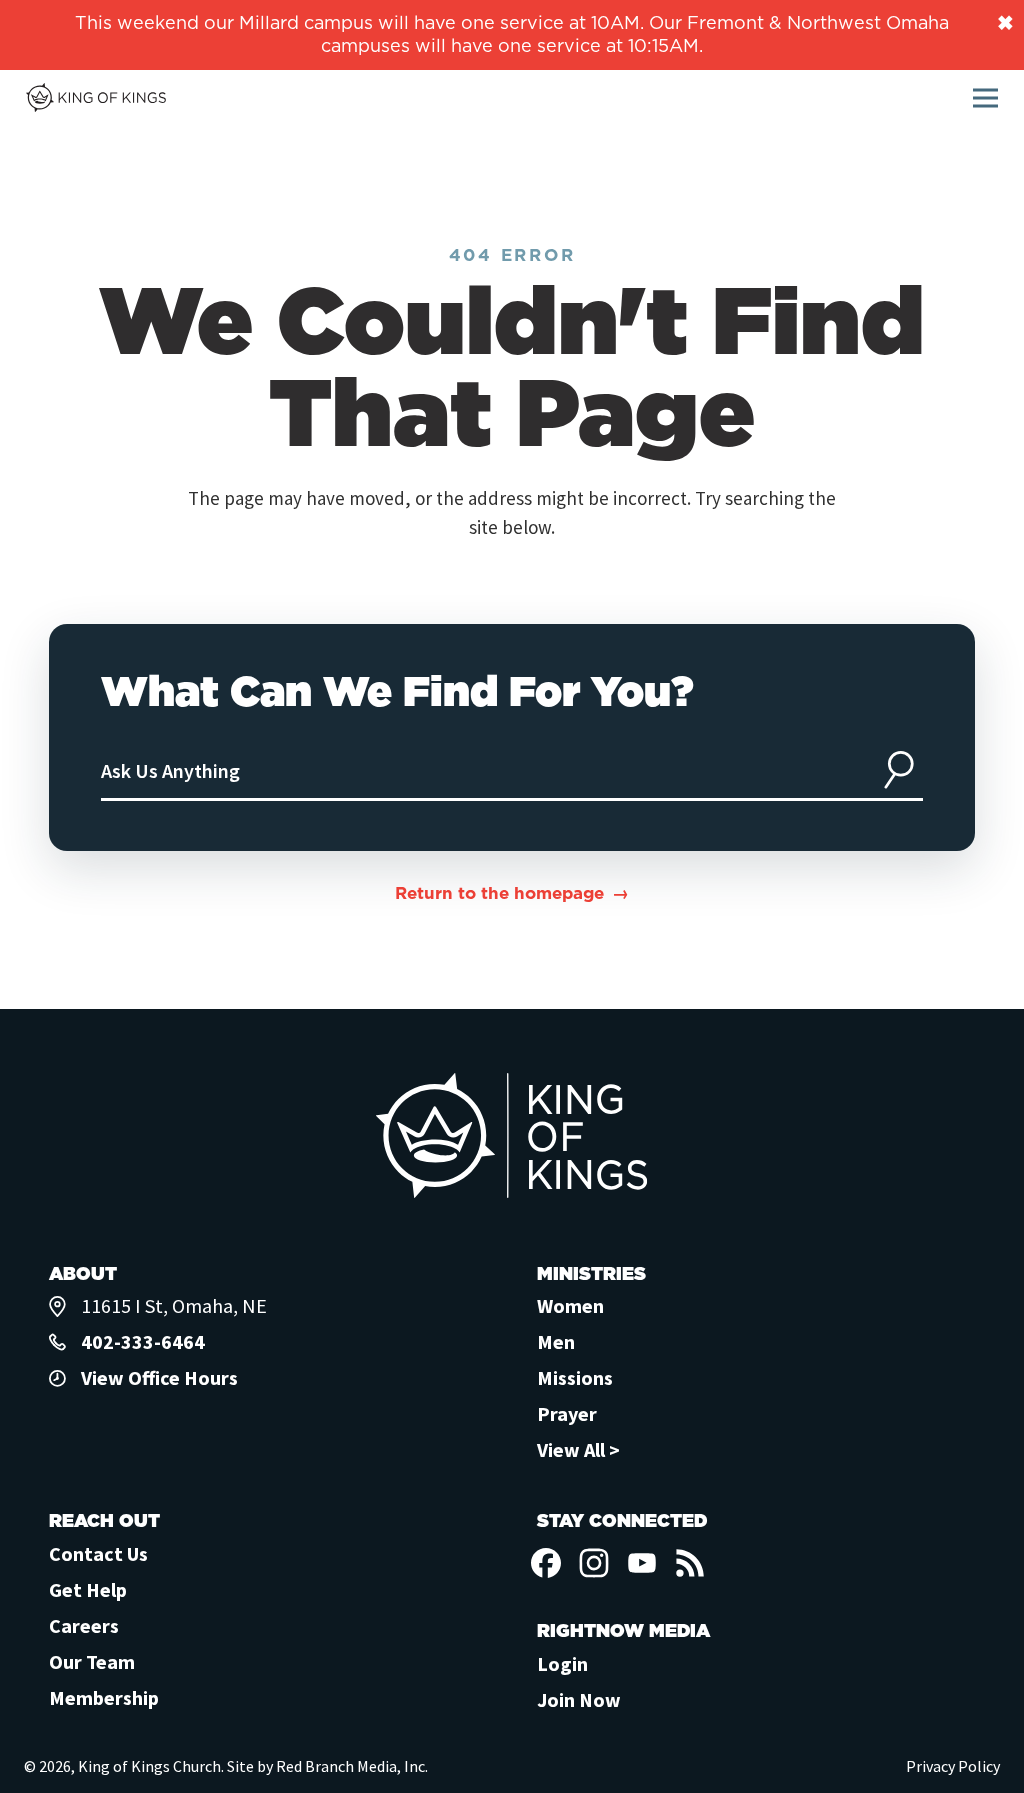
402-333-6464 (143, 1341)
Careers (84, 1625)
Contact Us (98, 1553)
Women (570, 1305)
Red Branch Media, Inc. (352, 1766)
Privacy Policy (953, 1766)
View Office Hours (159, 1377)
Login (562, 1663)
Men (556, 1341)
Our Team (92, 1661)
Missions (575, 1377)
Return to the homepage (499, 893)
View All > (578, 1449)
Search (899, 770)
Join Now (579, 1699)
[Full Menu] (985, 98)
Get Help (88, 1589)
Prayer (567, 1413)
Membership (104, 1697)
